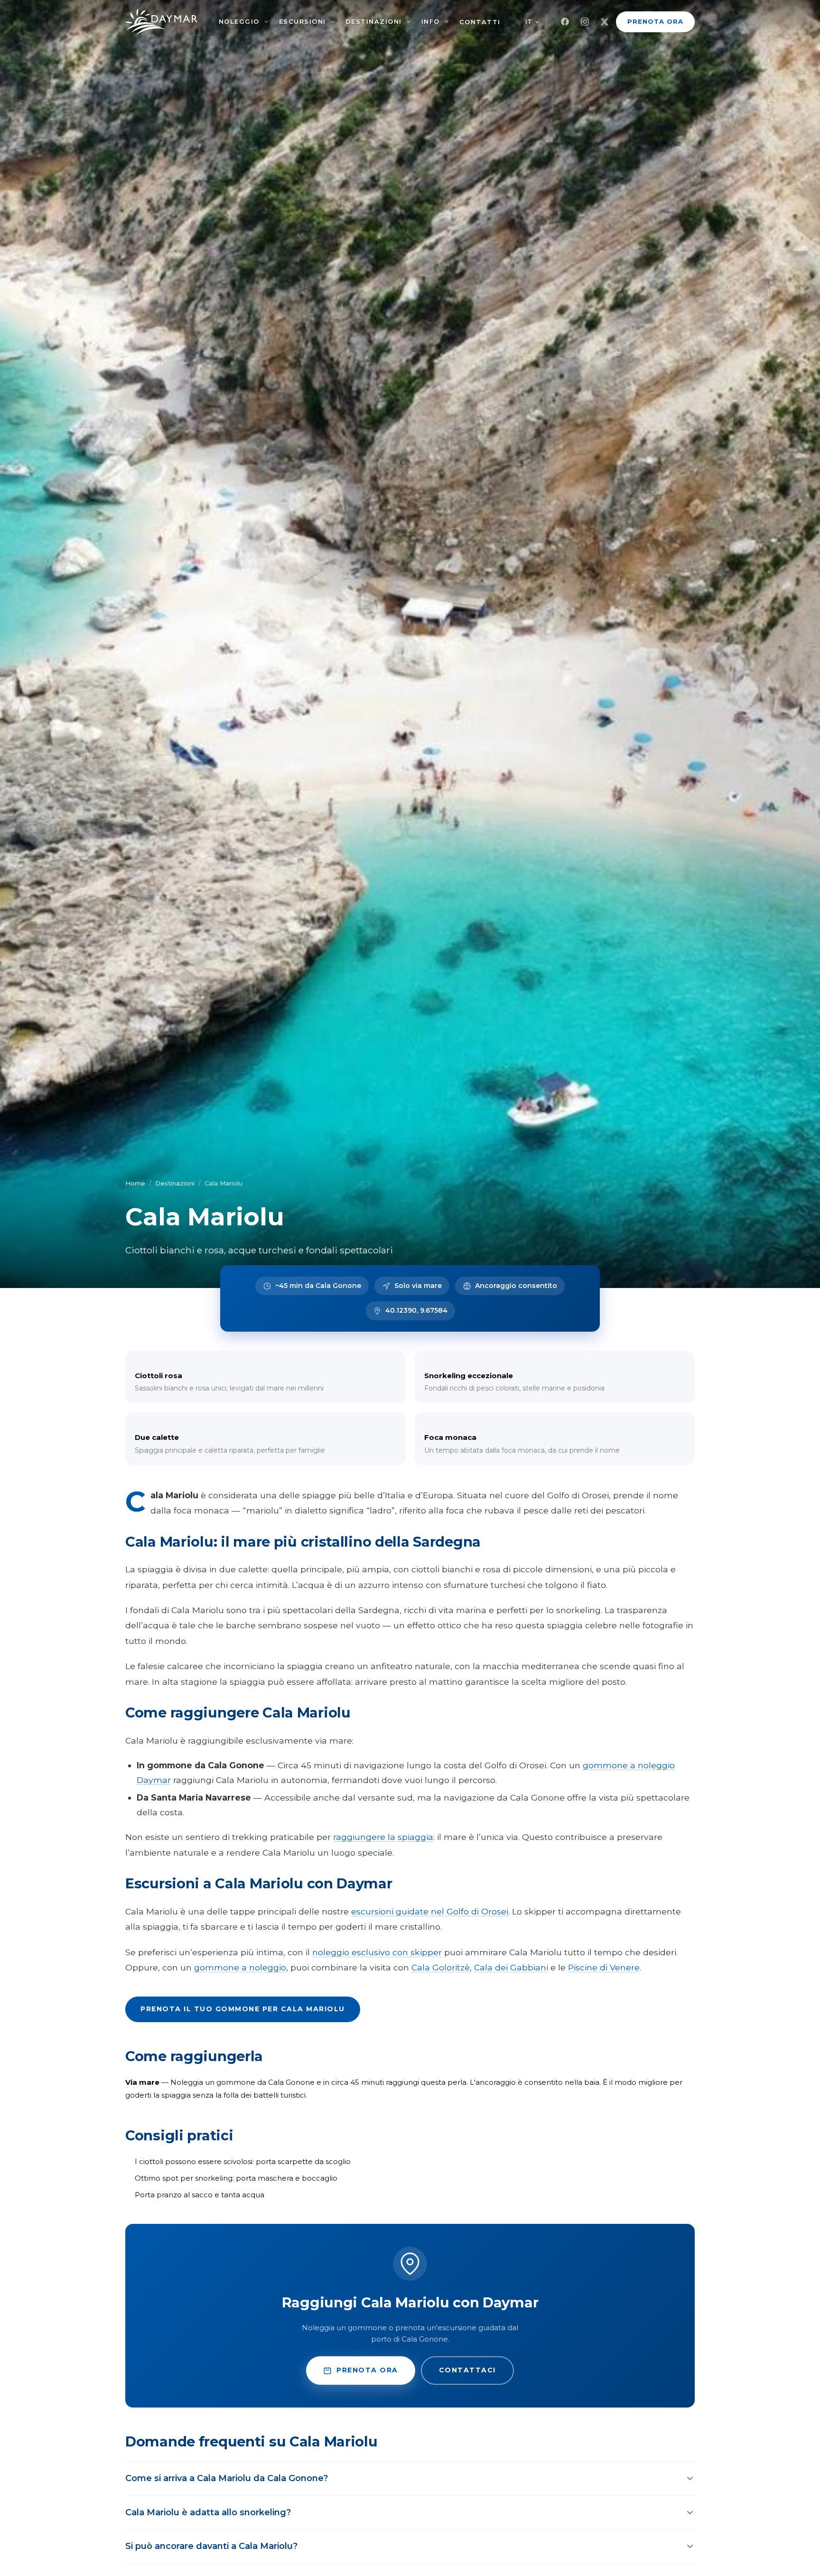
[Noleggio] (266, 22)
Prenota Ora (655, 21)
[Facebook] (565, 22)
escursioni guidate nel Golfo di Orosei (430, 1911)
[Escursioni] (333, 22)
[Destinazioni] (409, 22)
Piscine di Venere (604, 1967)
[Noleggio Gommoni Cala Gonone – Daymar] (161, 22)
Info (431, 21)
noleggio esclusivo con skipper (377, 1952)
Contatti (480, 22)
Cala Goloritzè (441, 1967)
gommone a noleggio (240, 1967)
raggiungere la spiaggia (383, 1837)
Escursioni (303, 21)
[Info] (447, 22)
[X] (605, 22)
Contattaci (467, 2370)
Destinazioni (374, 21)
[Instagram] (585, 22)
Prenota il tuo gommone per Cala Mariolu (243, 2009)
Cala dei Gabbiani (511, 1967)
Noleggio (239, 21)
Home (135, 1183)
